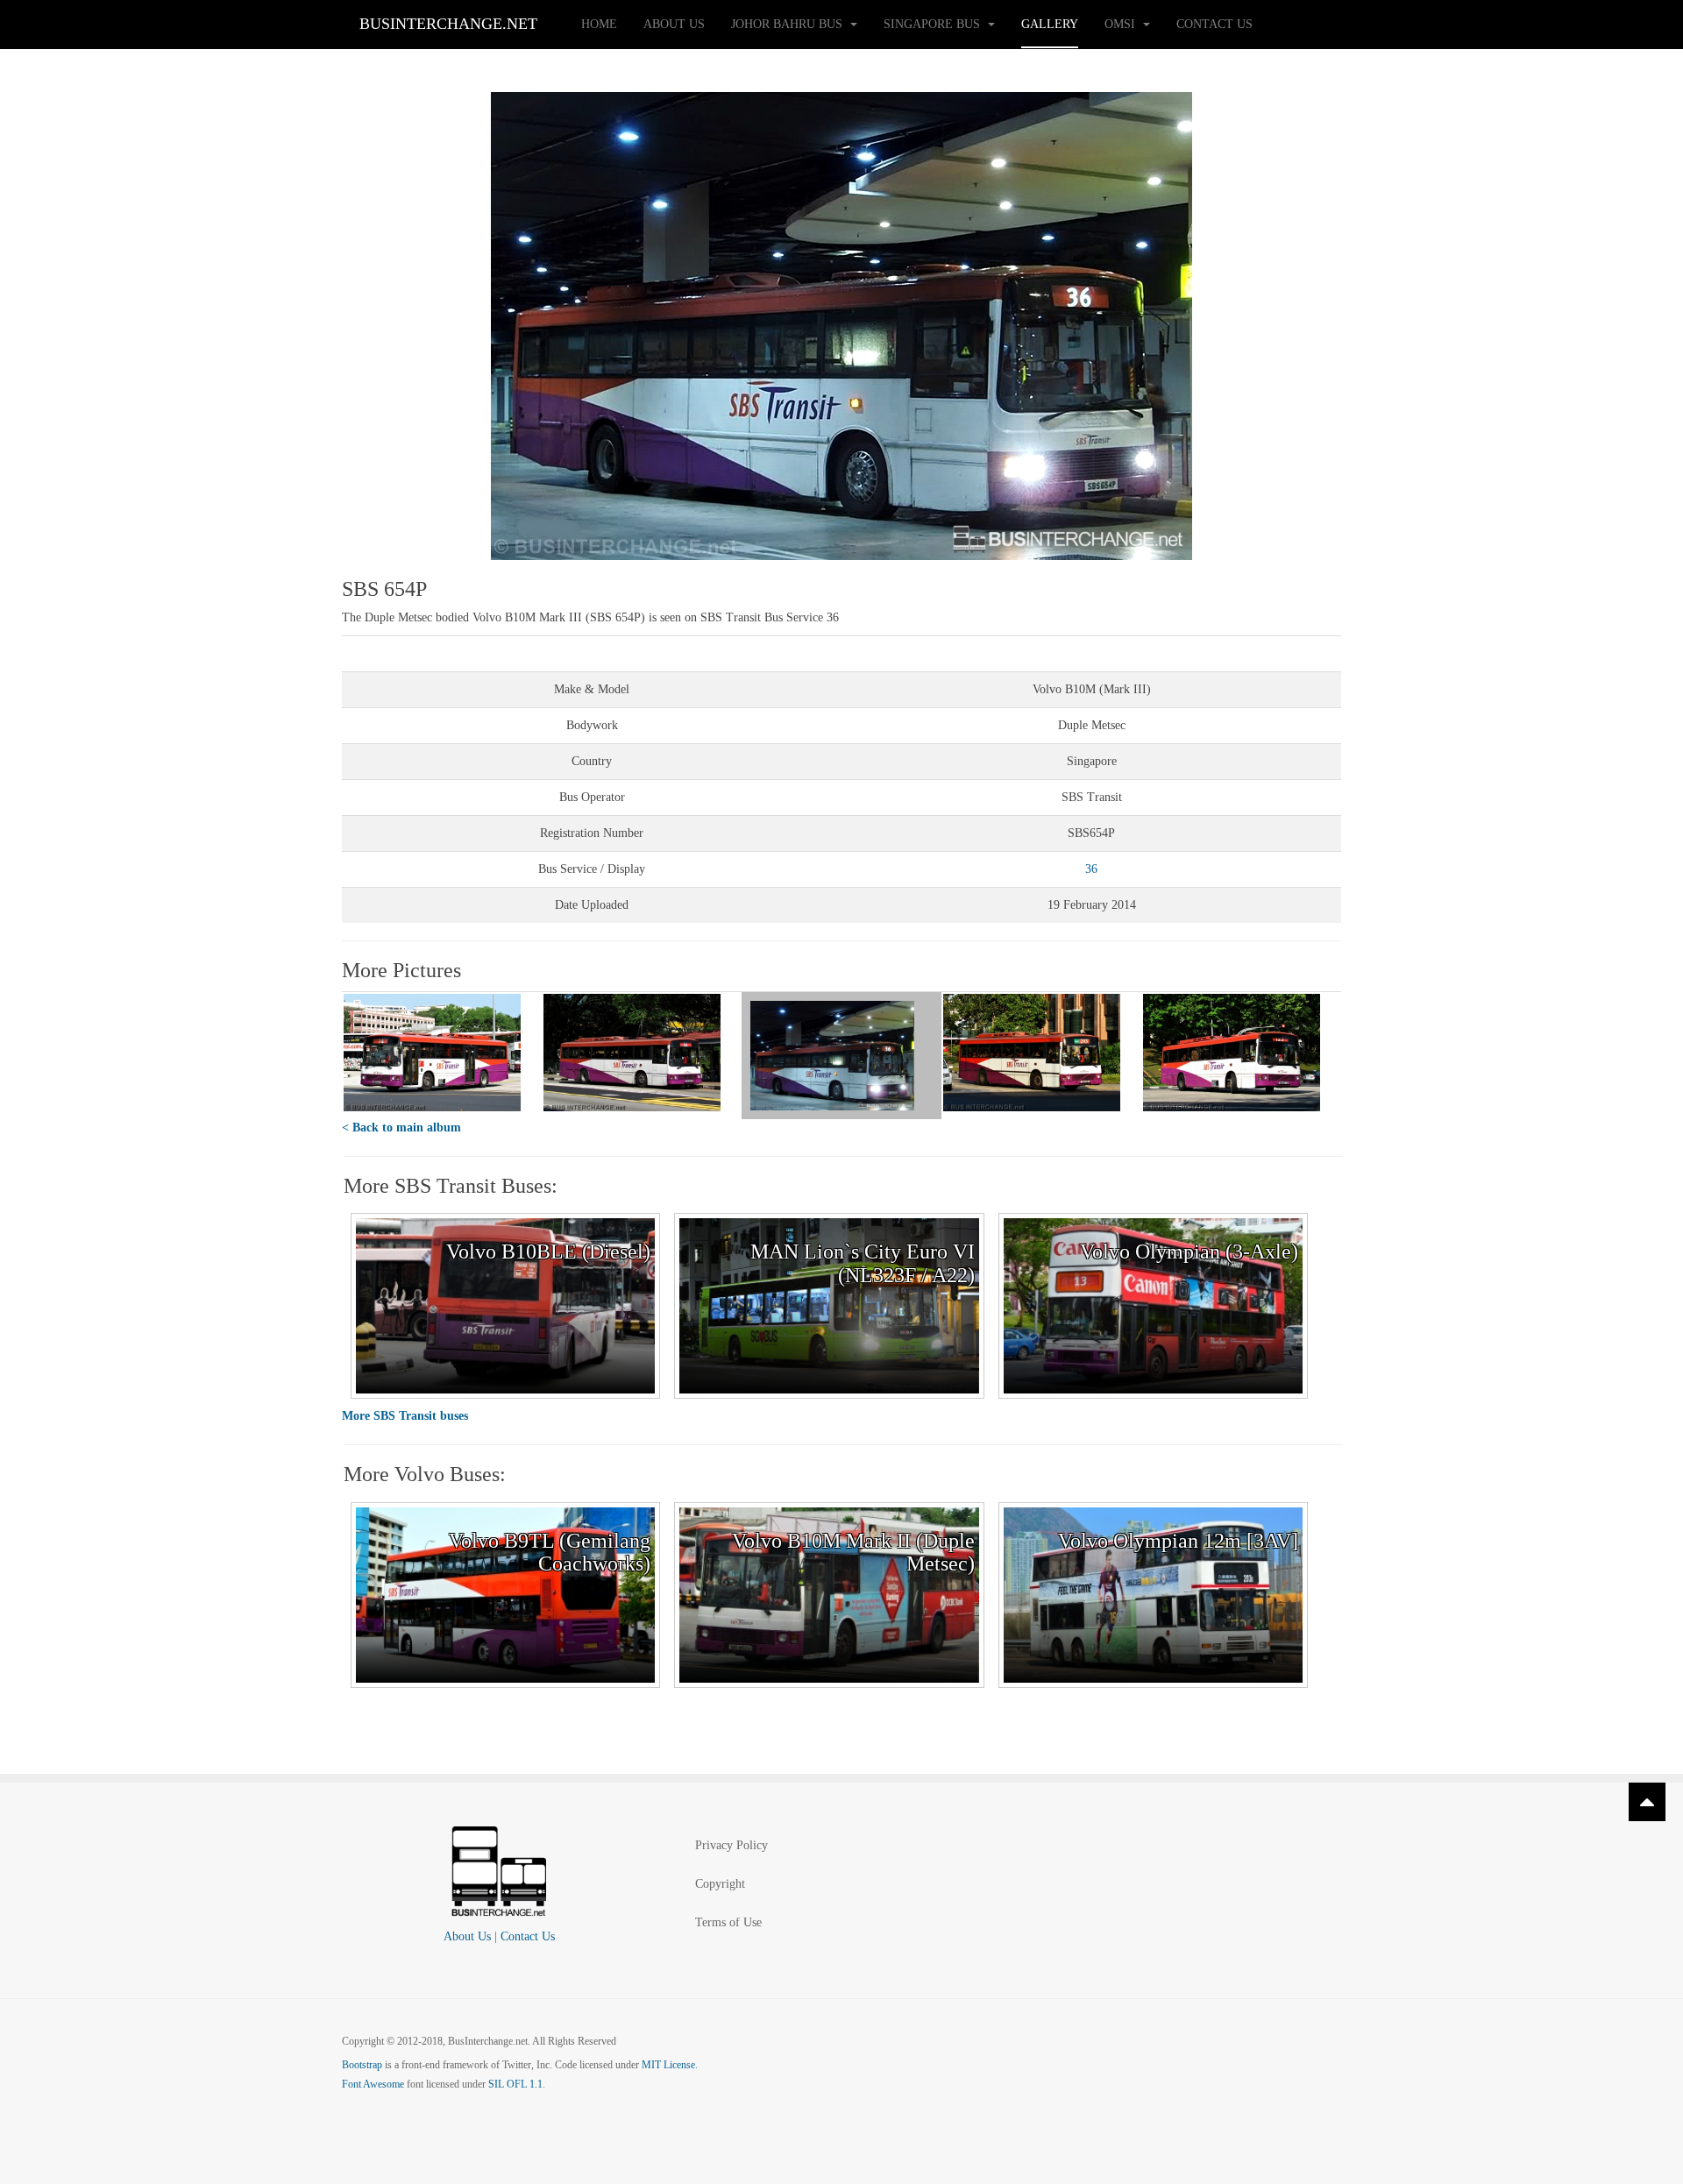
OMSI (1122, 24)
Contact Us (1214, 24)
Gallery (1050, 24)
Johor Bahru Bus (788, 24)
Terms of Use (728, 1922)
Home (599, 24)
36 (1091, 869)
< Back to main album (401, 1127)
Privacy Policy (731, 1845)
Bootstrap (362, 2065)
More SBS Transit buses (405, 1416)
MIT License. (670, 2065)
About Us (674, 24)
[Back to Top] (1647, 1802)
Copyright (720, 1884)
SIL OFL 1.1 (515, 2084)
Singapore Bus (934, 24)
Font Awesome (373, 2084)
